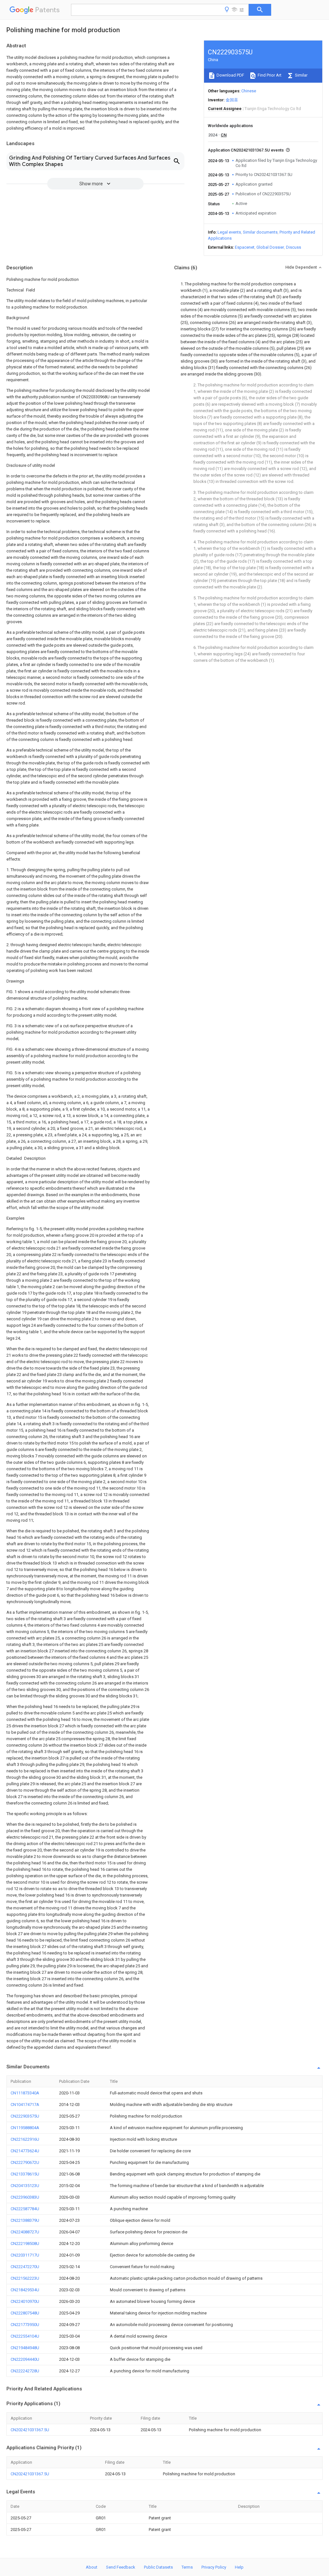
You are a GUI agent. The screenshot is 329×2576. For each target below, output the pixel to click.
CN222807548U (25, 2313)
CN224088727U (25, 2232)
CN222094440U (25, 2359)
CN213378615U (25, 2174)
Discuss (293, 247)
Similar (301, 75)
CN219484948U (25, 2348)
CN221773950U (25, 2325)
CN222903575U (25, 2116)
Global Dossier (270, 247)
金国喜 (232, 100)
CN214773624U (25, 2151)
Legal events (229, 232)
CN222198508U (25, 2244)
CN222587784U (25, 2209)
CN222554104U (25, 2336)
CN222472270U (25, 2267)
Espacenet (245, 247)
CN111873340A (25, 2093)
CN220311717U (25, 2255)
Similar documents (260, 232)
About (92, 2567)
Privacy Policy (214, 2567)
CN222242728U (25, 2371)
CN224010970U (25, 2301)
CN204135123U (25, 2186)
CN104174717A (25, 2105)
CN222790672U (25, 2162)
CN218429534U (25, 2290)
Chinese (249, 91)
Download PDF (230, 75)
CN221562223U (25, 2278)
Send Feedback (121, 2567)
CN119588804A (25, 2128)
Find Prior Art (269, 75)
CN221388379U (25, 2220)
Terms (187, 2567)
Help (239, 2567)
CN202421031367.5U (30, 2430)
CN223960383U (25, 2197)
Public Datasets (158, 2567)
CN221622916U (25, 2139)
